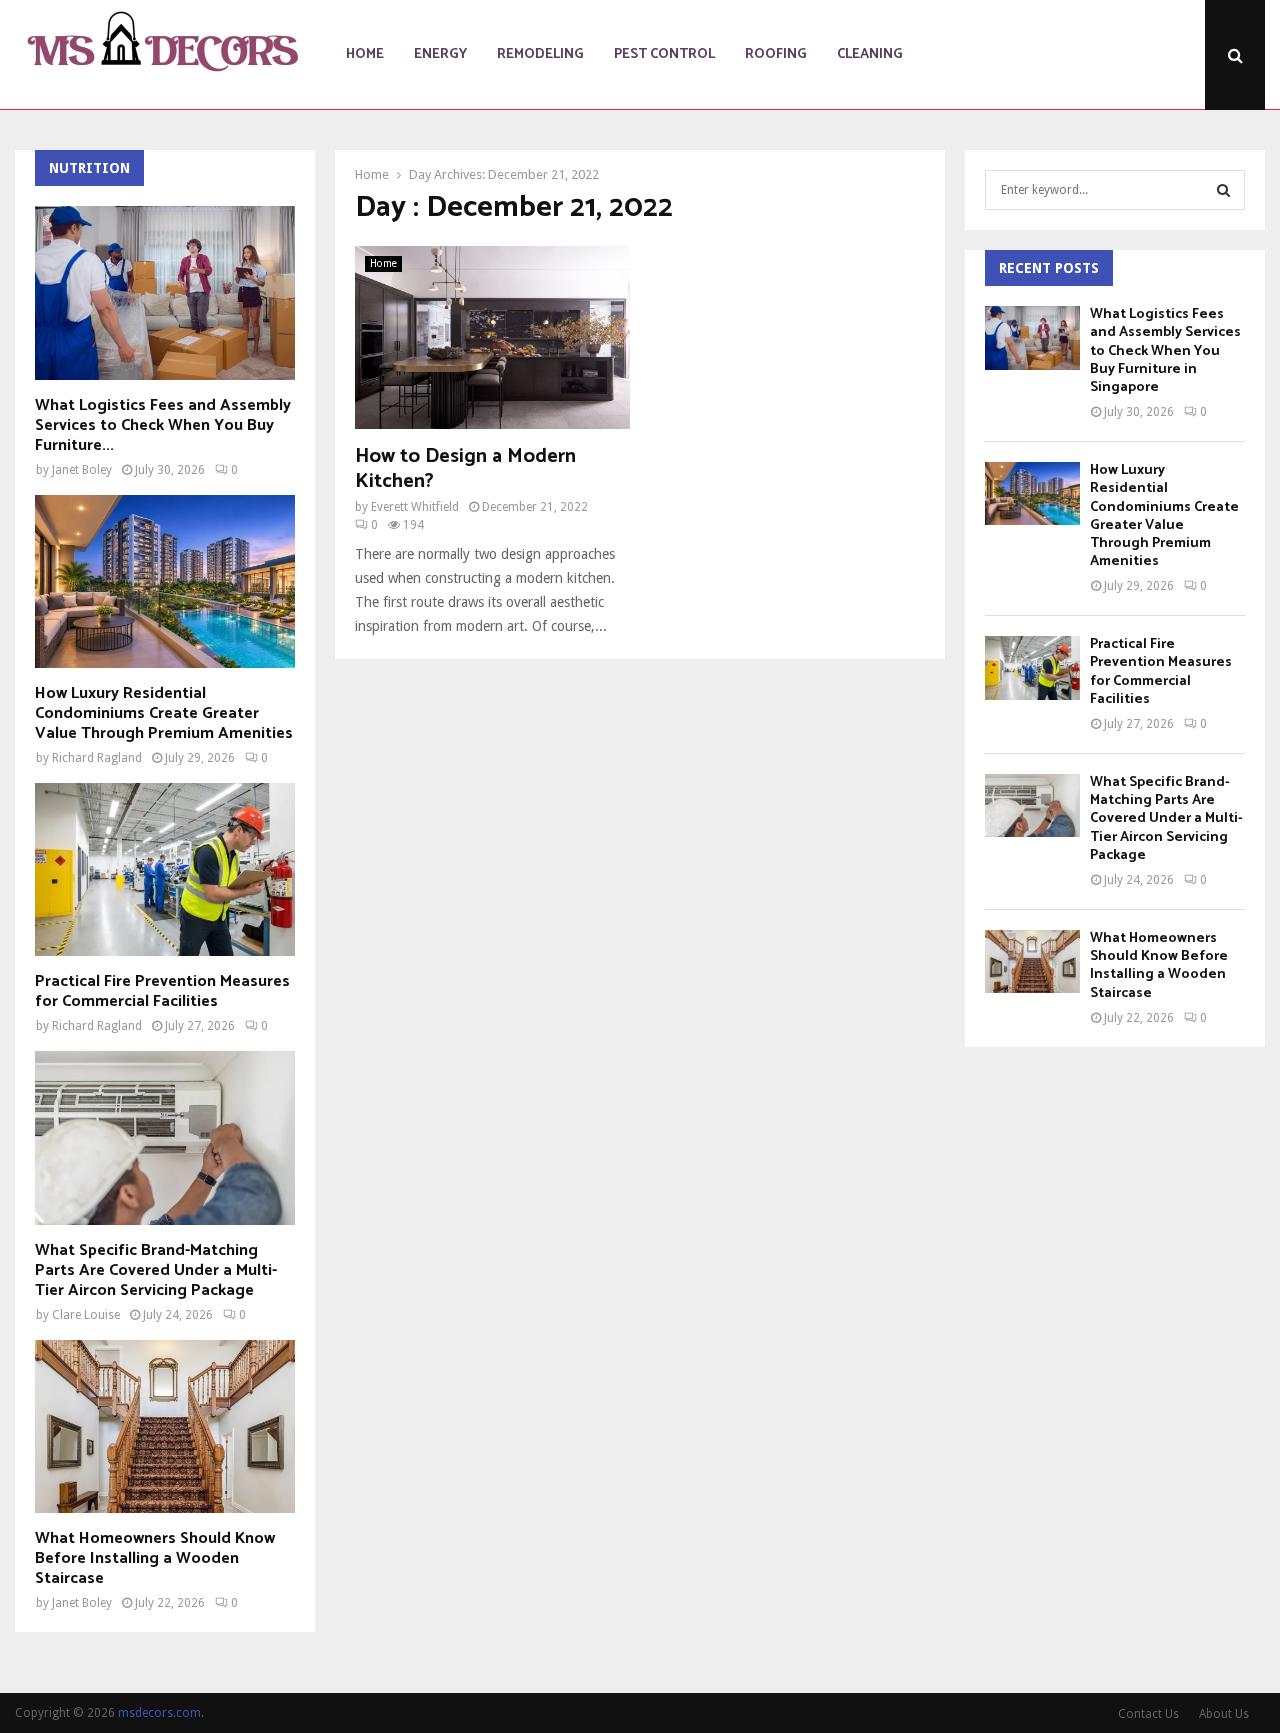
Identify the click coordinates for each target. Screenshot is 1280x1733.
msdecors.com (159, 1713)
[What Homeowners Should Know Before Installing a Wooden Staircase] (165, 1426)
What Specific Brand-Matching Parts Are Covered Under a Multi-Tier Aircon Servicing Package (156, 1270)
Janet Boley (82, 470)
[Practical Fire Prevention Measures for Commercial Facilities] (165, 869)
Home (365, 54)
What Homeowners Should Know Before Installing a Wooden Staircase (155, 1558)
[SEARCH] (1223, 190)
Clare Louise (86, 1315)
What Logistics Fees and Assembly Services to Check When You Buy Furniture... (163, 425)
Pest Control (664, 54)
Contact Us (1148, 1714)
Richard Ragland (97, 758)
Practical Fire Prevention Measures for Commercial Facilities (162, 991)
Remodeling (540, 54)
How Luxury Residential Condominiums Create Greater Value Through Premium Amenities (164, 713)
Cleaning (870, 54)
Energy (440, 54)
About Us (1224, 1714)
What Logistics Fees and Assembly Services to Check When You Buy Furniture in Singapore (1165, 351)
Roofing (776, 54)
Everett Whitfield (415, 507)
